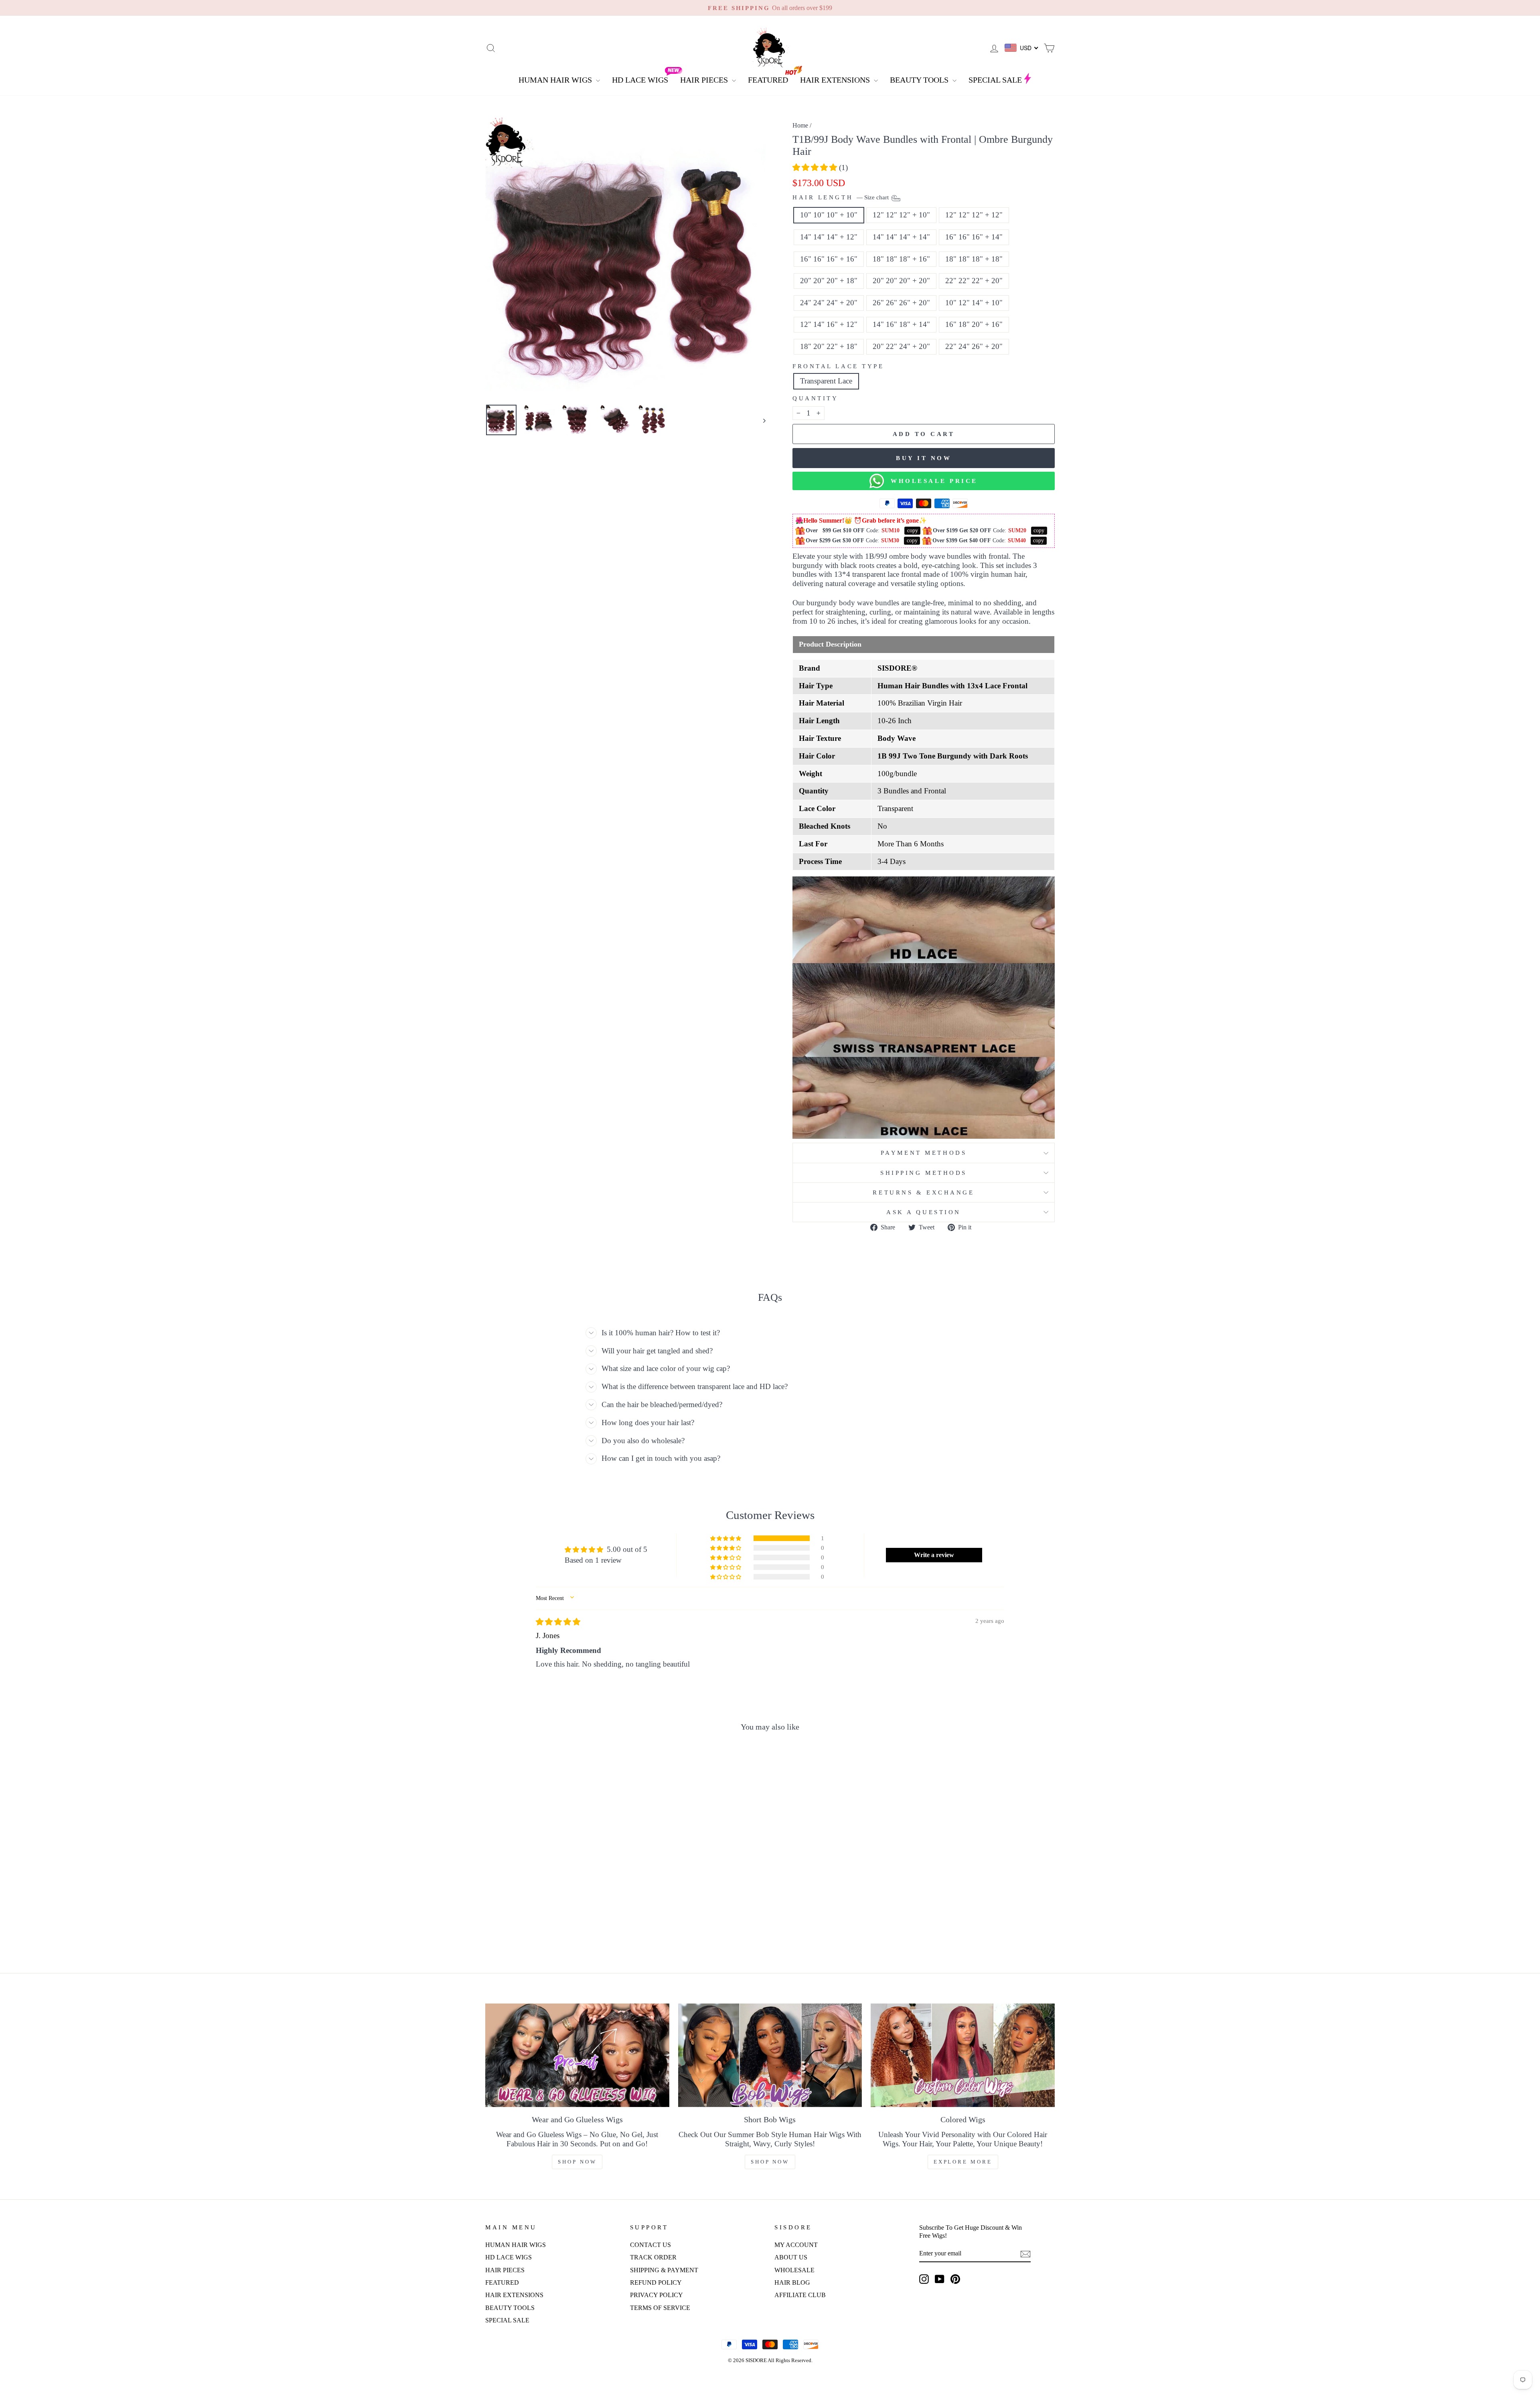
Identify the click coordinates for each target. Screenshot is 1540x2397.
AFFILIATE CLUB (800, 2295)
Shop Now (577, 2162)
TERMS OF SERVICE (660, 2308)
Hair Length (841, 198)
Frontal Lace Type (838, 366)
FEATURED (768, 80)
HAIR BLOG (792, 2282)
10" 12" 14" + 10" (974, 303)
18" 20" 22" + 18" (829, 346)
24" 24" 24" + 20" (829, 303)
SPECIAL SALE (995, 80)
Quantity (815, 398)
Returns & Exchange (923, 1192)
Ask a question (924, 1212)
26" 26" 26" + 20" (901, 303)
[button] (816, 167)
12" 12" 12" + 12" (974, 215)
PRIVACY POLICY (657, 2295)
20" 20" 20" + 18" (829, 281)
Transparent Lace (826, 381)
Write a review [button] (934, 1555)
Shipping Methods (924, 1173)
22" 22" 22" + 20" (974, 281)
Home (800, 125)
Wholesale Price (931, 481)
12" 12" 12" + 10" (901, 215)
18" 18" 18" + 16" (901, 259)
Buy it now (924, 458)
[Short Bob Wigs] (770, 2055)
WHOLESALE (794, 2270)
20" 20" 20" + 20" (901, 281)
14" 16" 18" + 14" (901, 324)
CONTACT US (650, 2245)
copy (913, 530)
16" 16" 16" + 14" (974, 237)
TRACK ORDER (653, 2257)
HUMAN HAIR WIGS (556, 80)
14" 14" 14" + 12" (829, 237)
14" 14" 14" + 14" (901, 237)
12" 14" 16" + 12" (829, 324)
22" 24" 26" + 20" (974, 346)
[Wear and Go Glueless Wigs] (577, 2055)
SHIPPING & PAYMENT (664, 2270)
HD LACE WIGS (640, 80)
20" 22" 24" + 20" (901, 346)
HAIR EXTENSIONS (836, 80)
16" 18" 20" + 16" (974, 324)
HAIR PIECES (705, 80)
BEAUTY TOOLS (920, 80)
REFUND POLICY (656, 2282)
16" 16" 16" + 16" (829, 259)
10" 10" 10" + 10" (829, 215)
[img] (558, 1622)
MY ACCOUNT (796, 2245)
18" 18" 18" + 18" (974, 259)
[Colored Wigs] (963, 2055)
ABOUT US (791, 2257)
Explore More (963, 2162)
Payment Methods (924, 1153)
